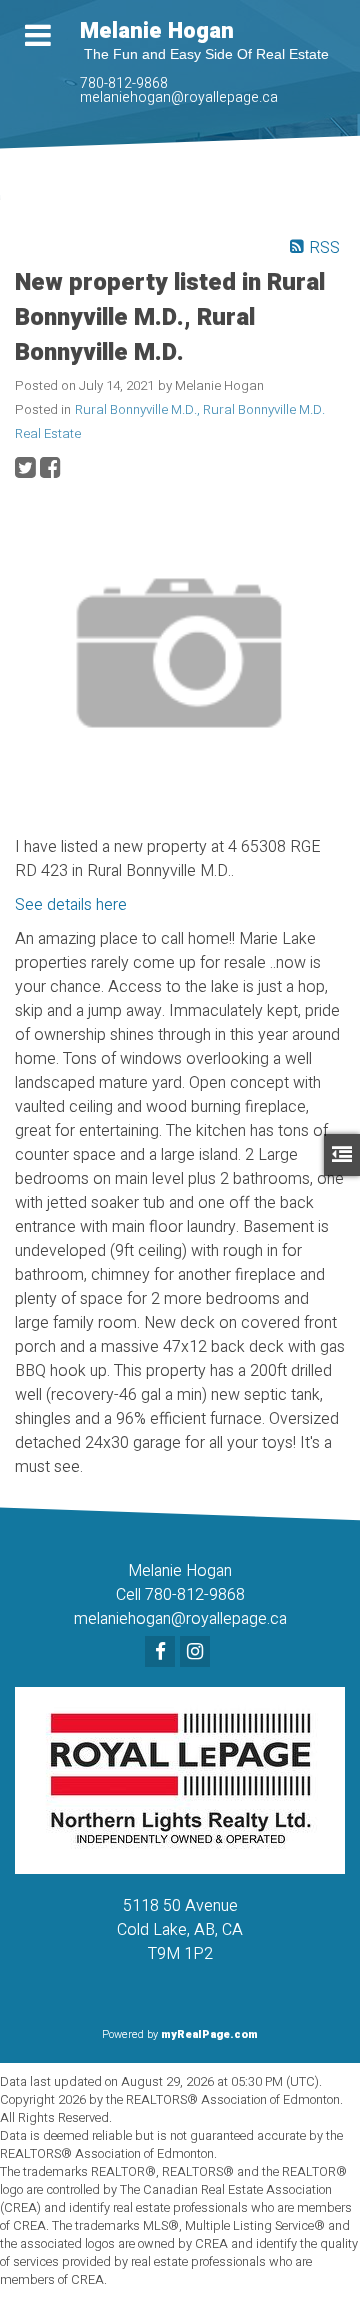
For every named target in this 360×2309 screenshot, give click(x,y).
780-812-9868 (124, 83)
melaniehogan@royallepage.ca (179, 97)
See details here (71, 905)
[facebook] (162, 1653)
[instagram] (197, 1653)
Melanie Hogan (157, 31)
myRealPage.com (209, 2034)
